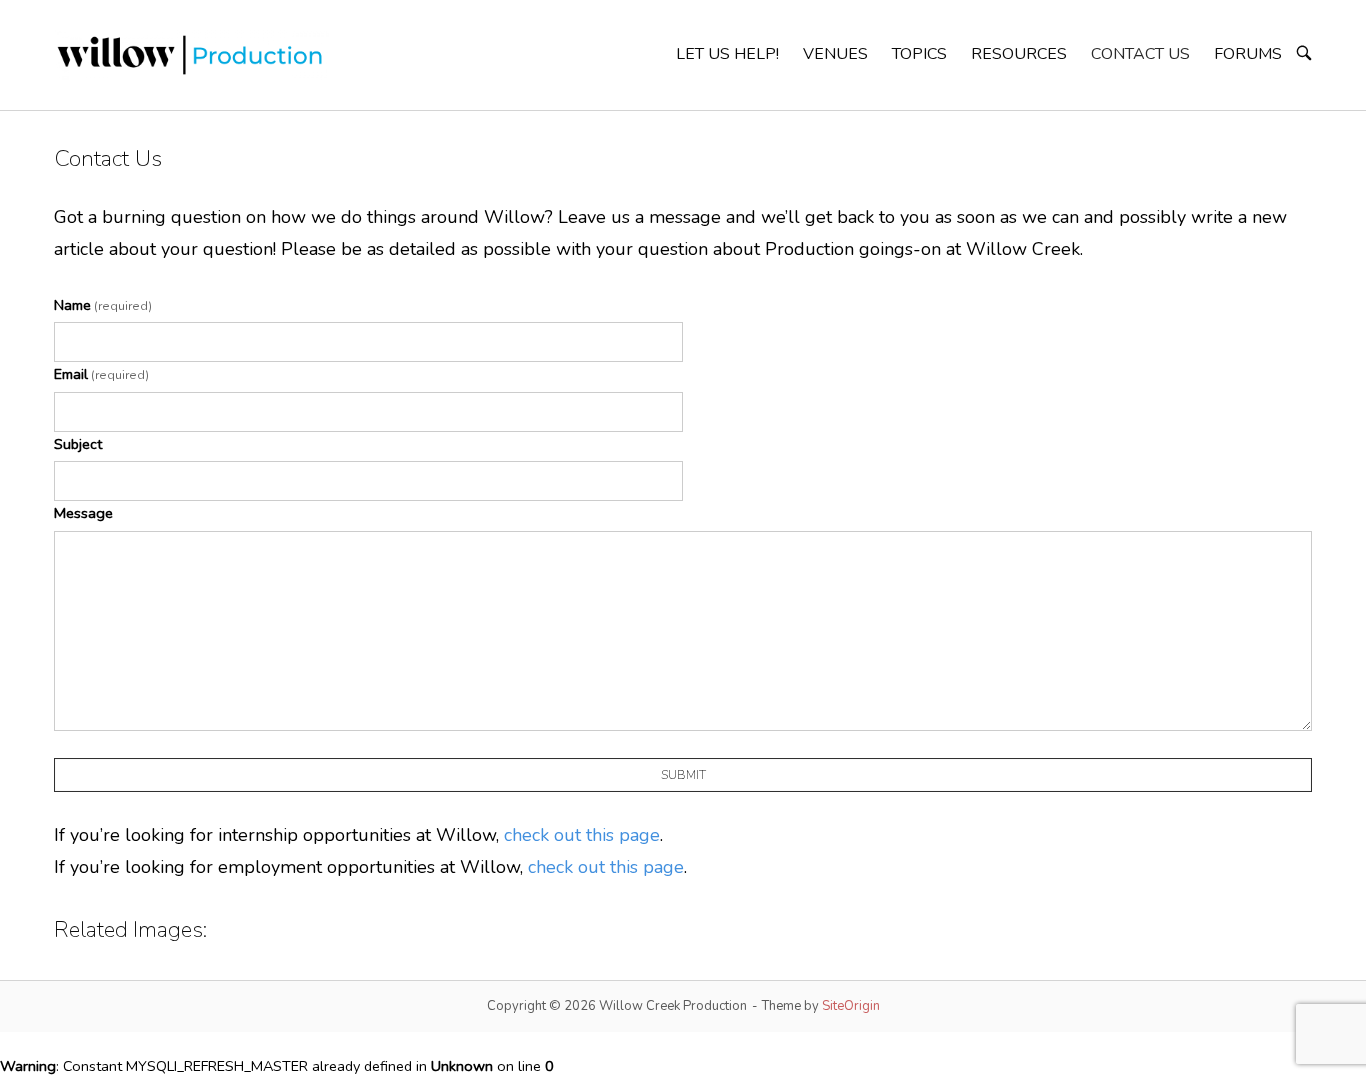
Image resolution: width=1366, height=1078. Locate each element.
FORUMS (1248, 54)
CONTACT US (1140, 54)
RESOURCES (1019, 54)
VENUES (835, 54)
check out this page (582, 835)
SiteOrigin (851, 1006)
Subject (78, 444)
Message (83, 513)
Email (101, 374)
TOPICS (919, 54)
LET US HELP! (727, 54)
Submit (683, 775)
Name (103, 305)
